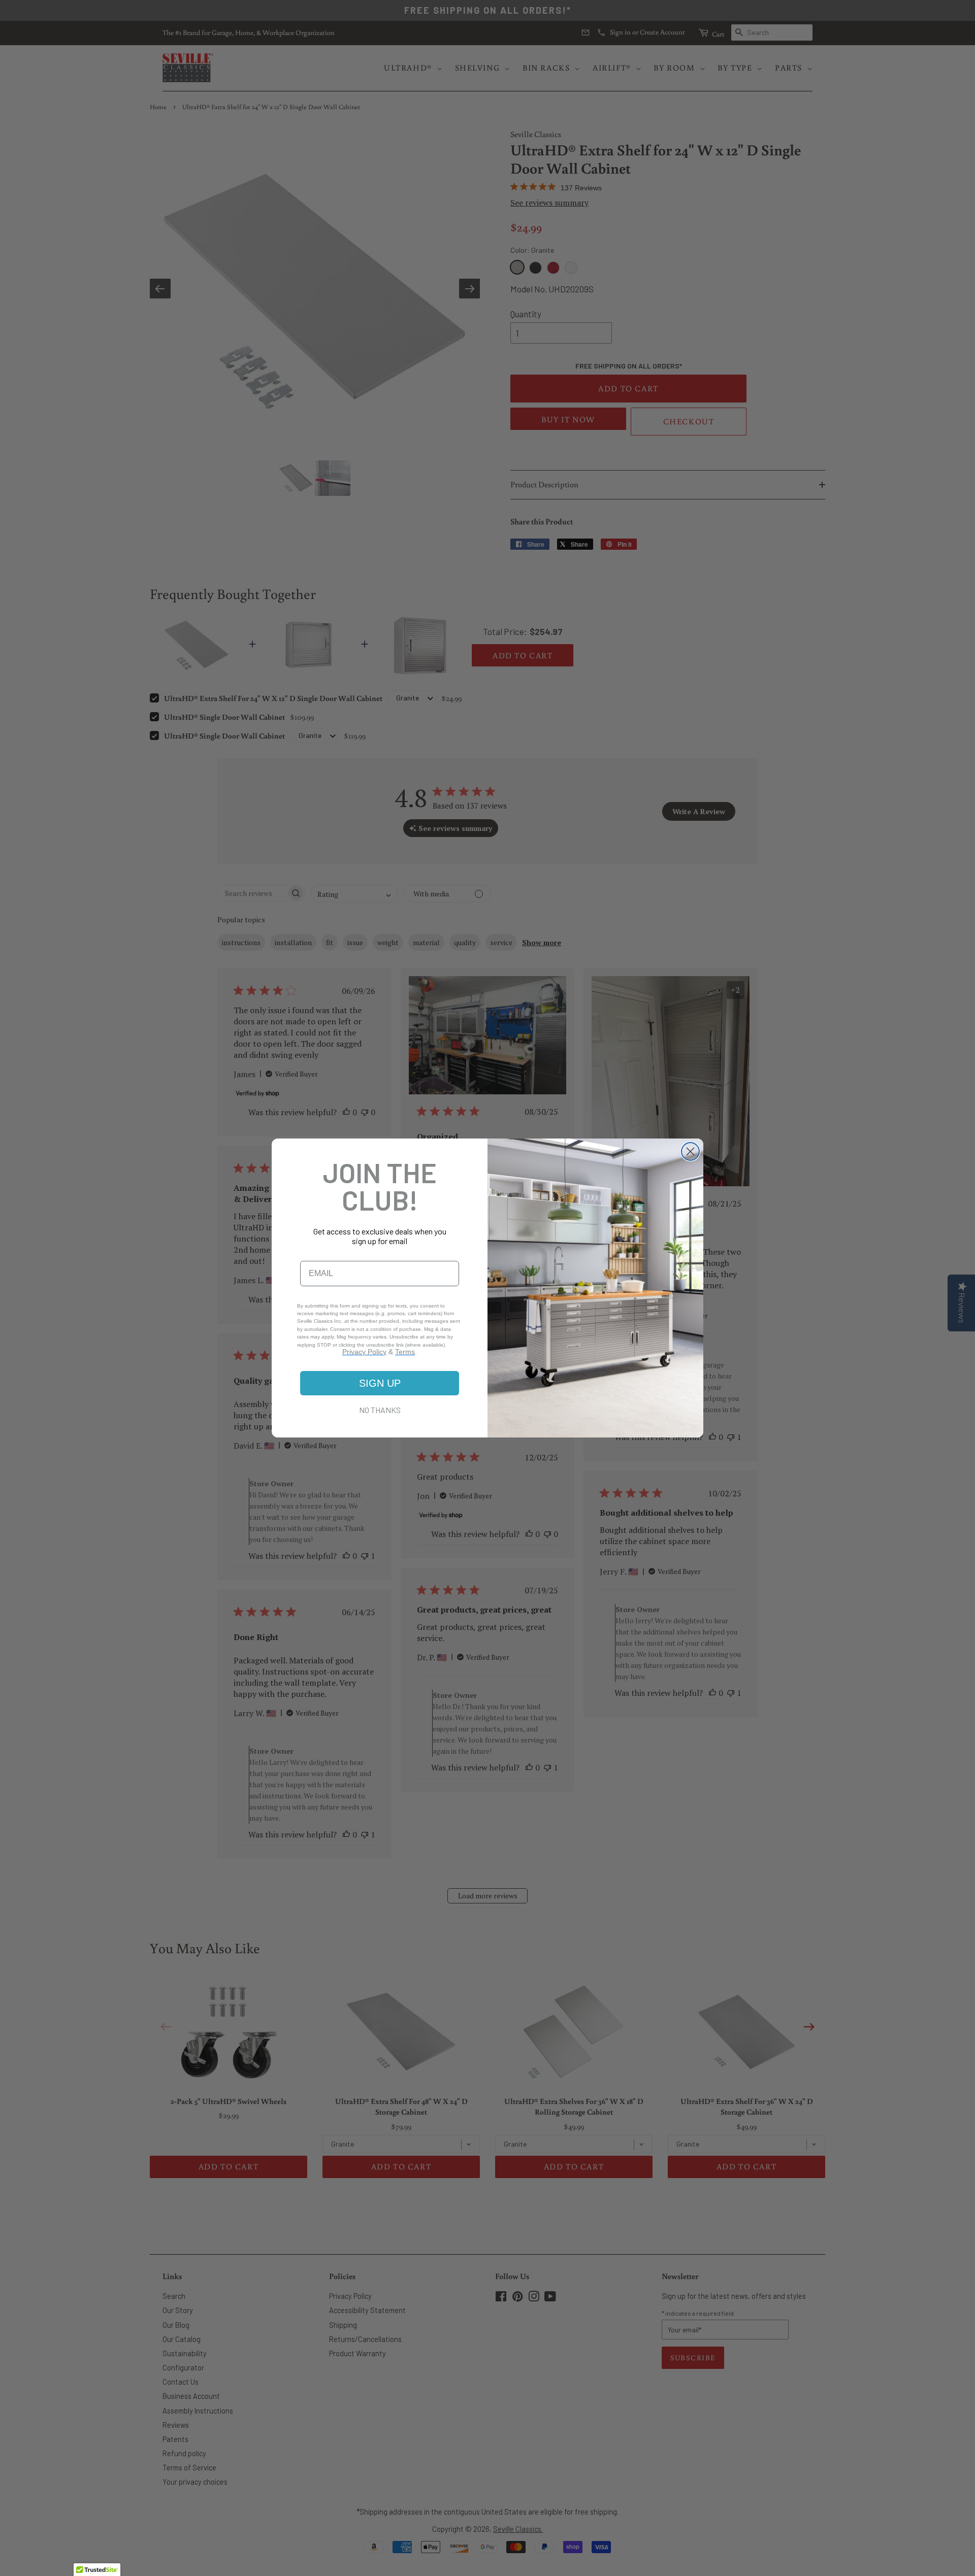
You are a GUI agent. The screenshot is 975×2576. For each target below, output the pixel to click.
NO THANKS (380, 1410)
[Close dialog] (690, 1151)
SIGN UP (380, 1383)
